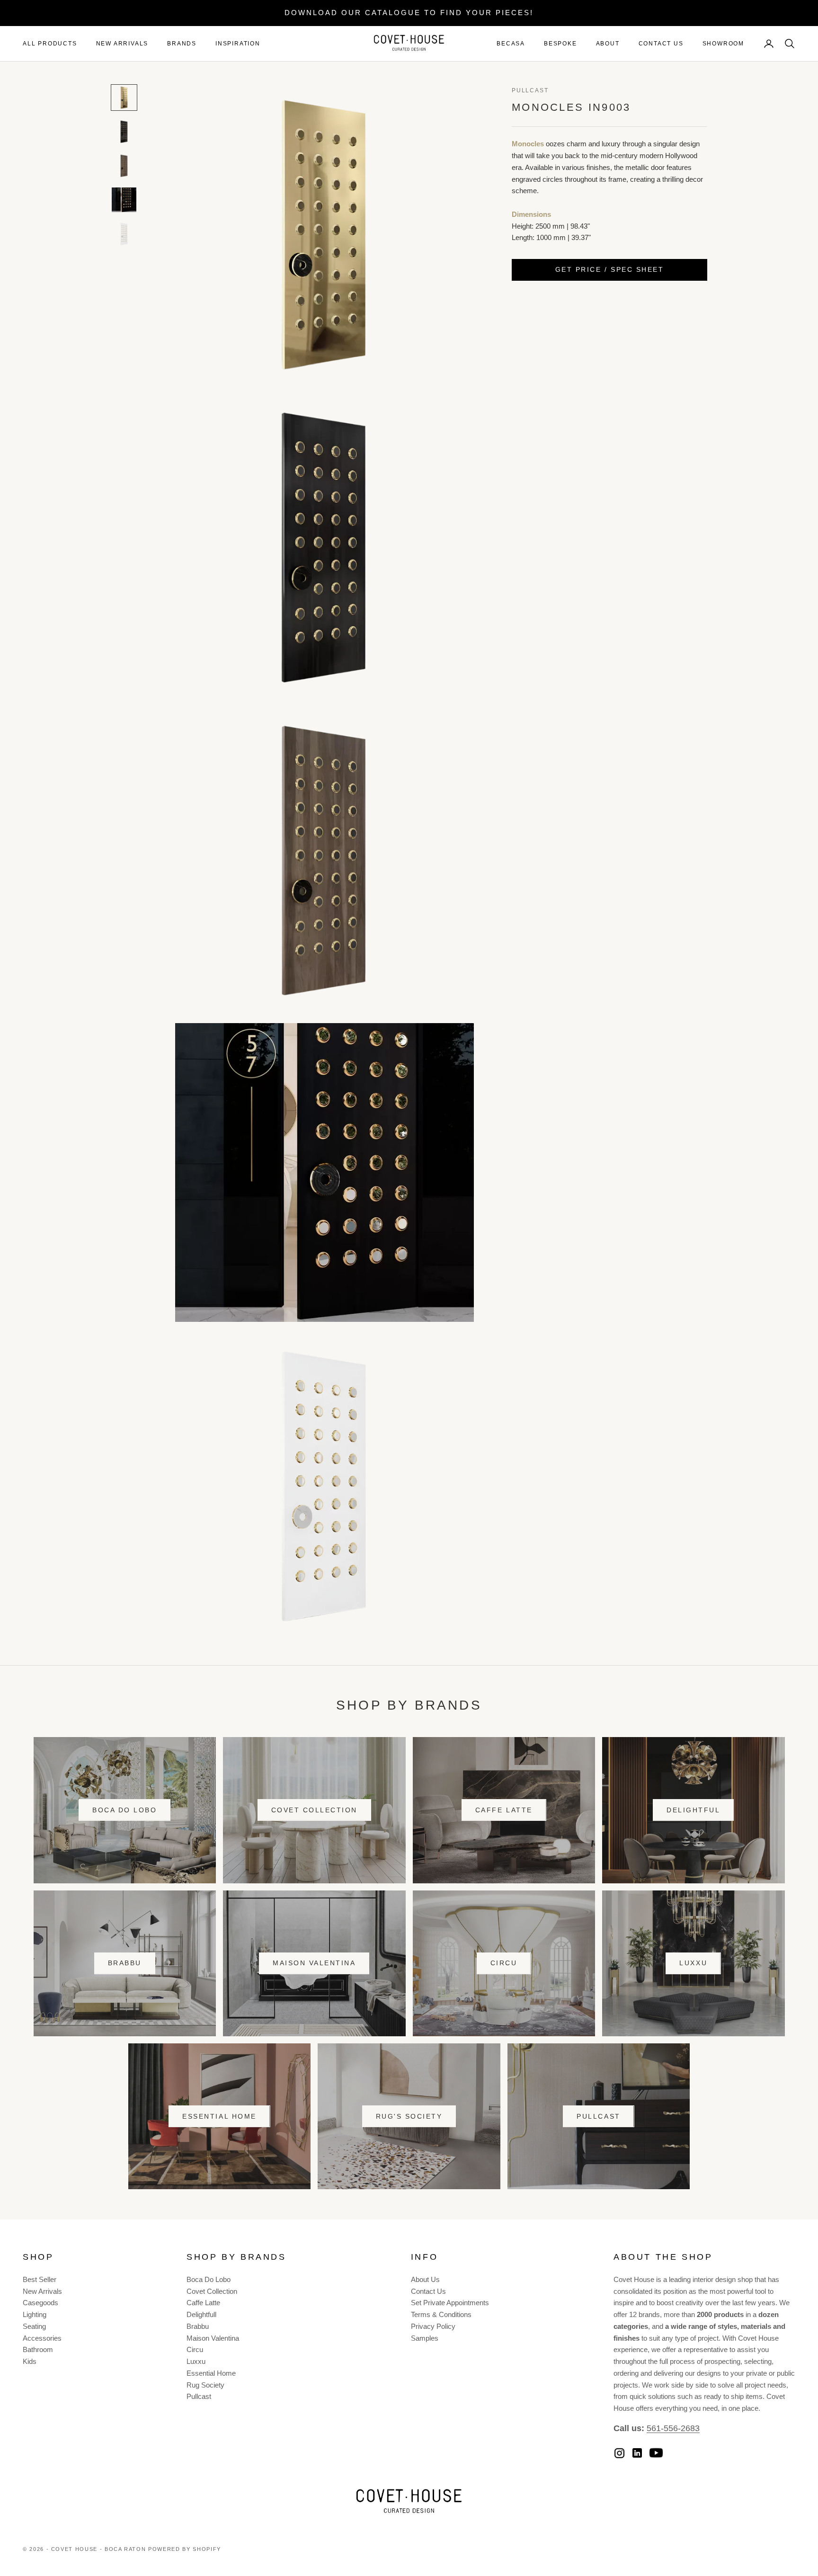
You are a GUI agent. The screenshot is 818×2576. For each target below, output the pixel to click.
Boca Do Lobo (124, 1810)
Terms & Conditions (441, 2314)
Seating (34, 2326)
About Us (425, 2279)
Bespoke (560, 44)
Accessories (42, 2338)
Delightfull (201, 2314)
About (608, 44)
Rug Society (205, 2385)
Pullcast (530, 90)
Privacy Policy (433, 2326)
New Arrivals (122, 44)
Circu (504, 1963)
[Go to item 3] (124, 166)
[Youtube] (656, 2453)
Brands (182, 44)
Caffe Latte (504, 1810)
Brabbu (125, 1963)
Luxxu (693, 1963)
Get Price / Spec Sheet (609, 270)
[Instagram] (619, 2453)
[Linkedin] (637, 2453)
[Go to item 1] (124, 98)
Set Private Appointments (450, 2303)
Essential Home (219, 2116)
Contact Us (661, 44)
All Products (50, 44)
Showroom (723, 44)
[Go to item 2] (124, 132)
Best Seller (40, 2279)
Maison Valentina (314, 1963)
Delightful (693, 1810)
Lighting (35, 2314)
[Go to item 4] (124, 200)
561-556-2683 (673, 2428)
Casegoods (40, 2303)
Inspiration (238, 44)
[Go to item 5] (124, 234)
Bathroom (38, 2349)
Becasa (511, 44)
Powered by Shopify (185, 2549)
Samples (425, 2338)
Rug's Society (409, 2116)
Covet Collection (314, 1810)
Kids (30, 2361)
